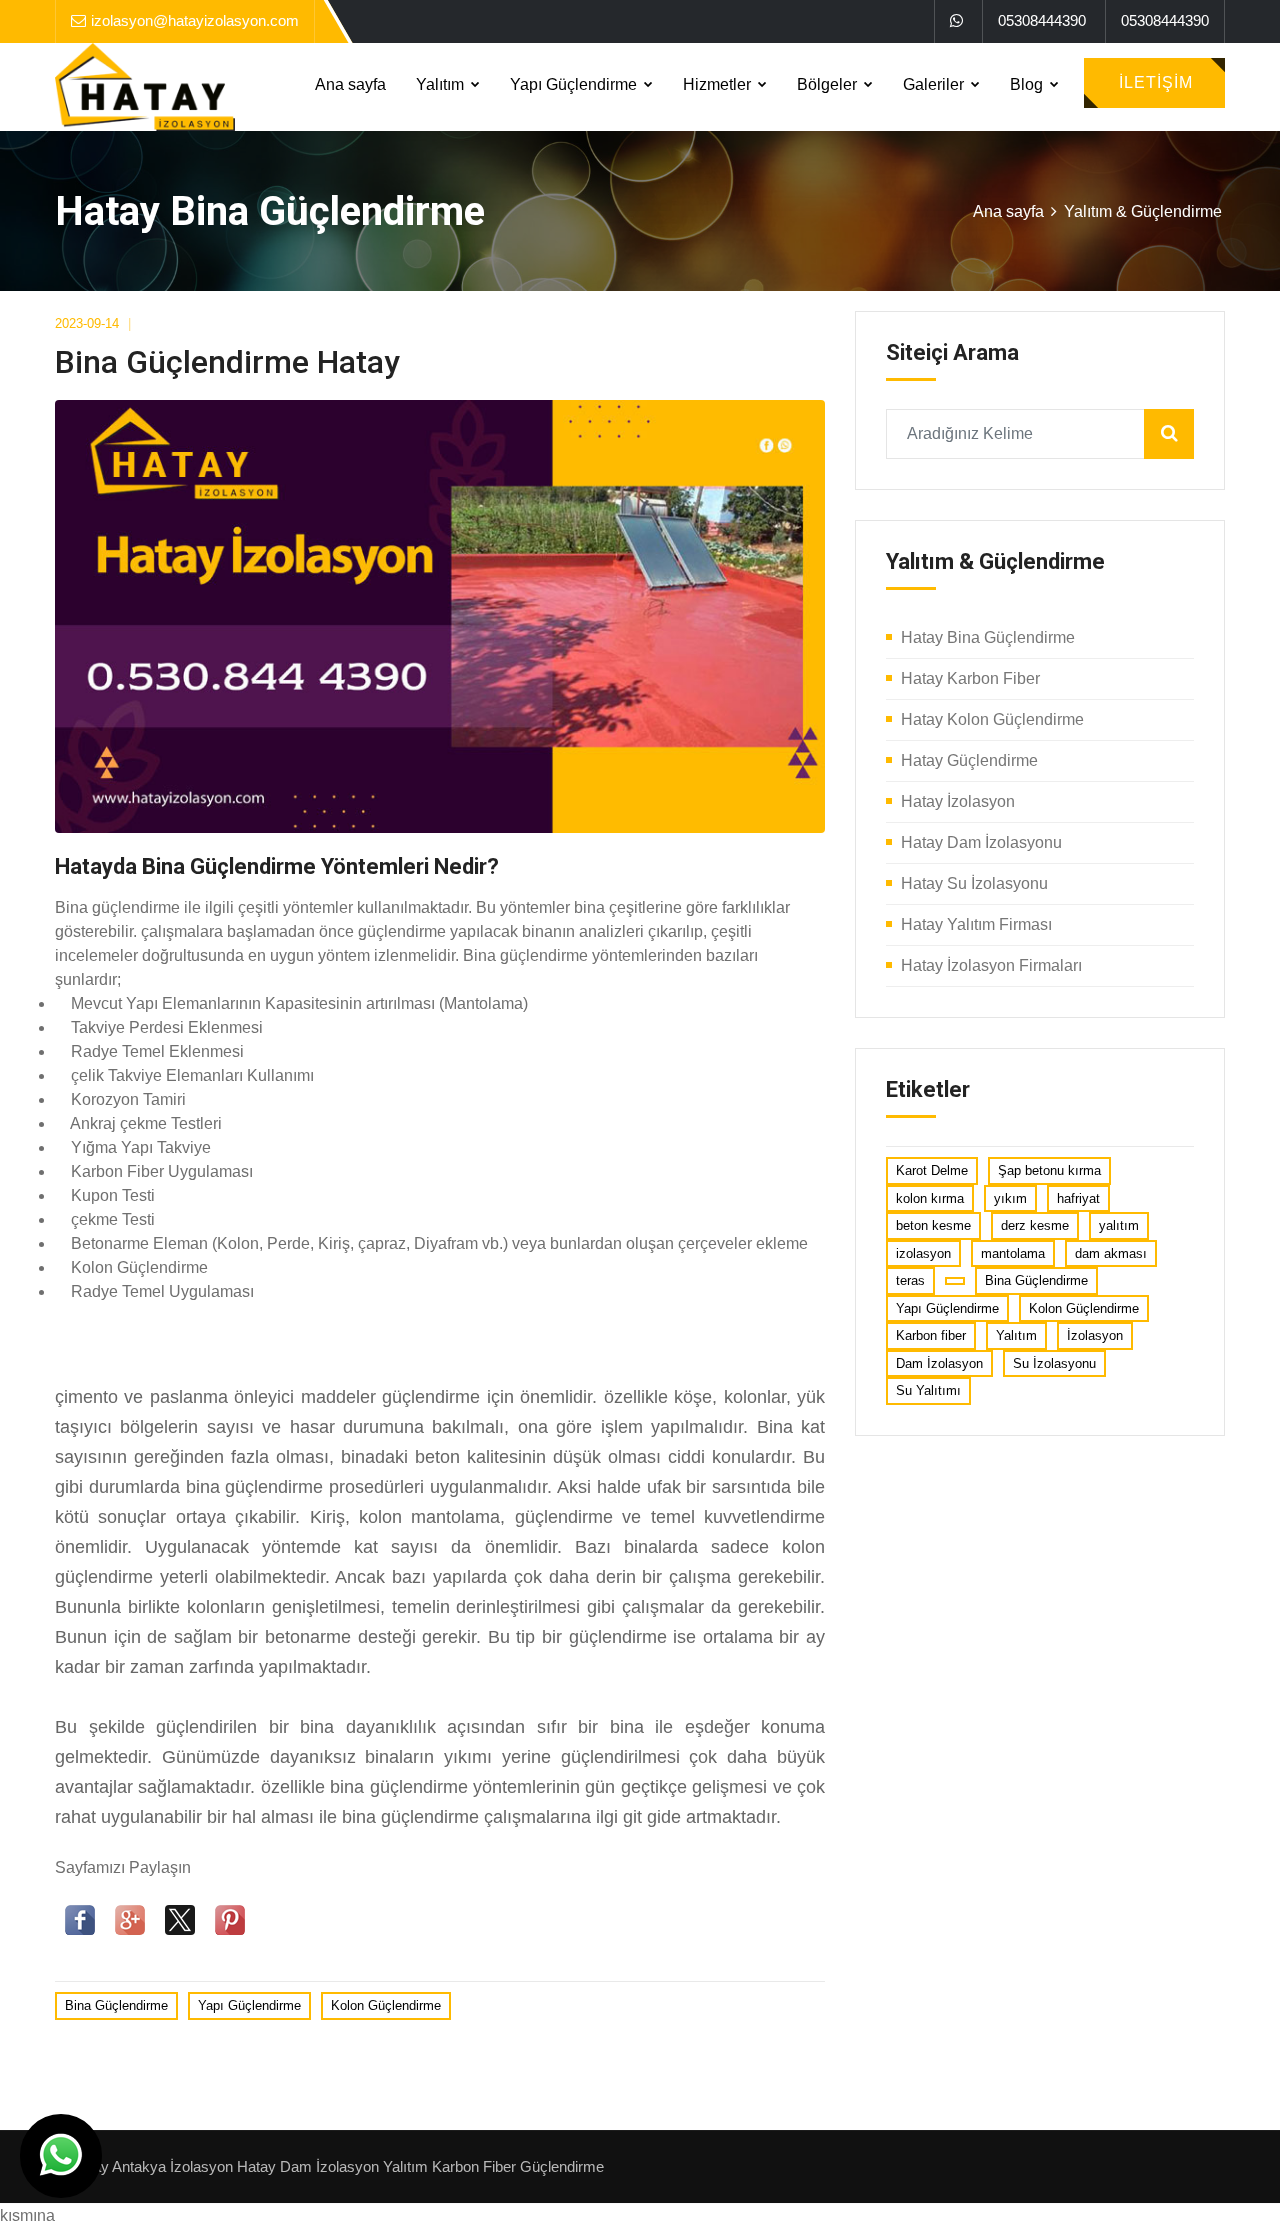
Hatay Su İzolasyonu (974, 883)
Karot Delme (932, 1170)
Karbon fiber (931, 1335)
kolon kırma (930, 1198)
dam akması (1111, 1253)
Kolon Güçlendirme (386, 2005)
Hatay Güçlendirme (969, 760)
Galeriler (935, 84)
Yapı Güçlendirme (575, 84)
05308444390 (1042, 20)
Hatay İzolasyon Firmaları (991, 965)
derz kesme (1035, 1225)
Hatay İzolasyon (958, 801)
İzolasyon (1095, 1335)
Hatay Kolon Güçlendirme (992, 719)
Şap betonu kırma (1049, 1170)
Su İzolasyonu (1054, 1363)
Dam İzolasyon (939, 1363)
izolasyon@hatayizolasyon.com (195, 20)
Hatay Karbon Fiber (970, 678)
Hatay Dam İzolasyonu (981, 842)
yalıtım (1119, 1225)
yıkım (1010, 1198)
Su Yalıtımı (928, 1390)
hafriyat (1078, 1198)
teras (910, 1280)
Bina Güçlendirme (116, 2005)
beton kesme (933, 1225)
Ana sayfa (350, 84)
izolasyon (923, 1253)
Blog (1028, 84)
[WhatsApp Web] (956, 21)
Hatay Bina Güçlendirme (988, 637)
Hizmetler (719, 84)
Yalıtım (442, 84)
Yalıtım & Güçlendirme (1143, 211)
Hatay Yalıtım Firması (976, 924)
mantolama (1013, 1253)
